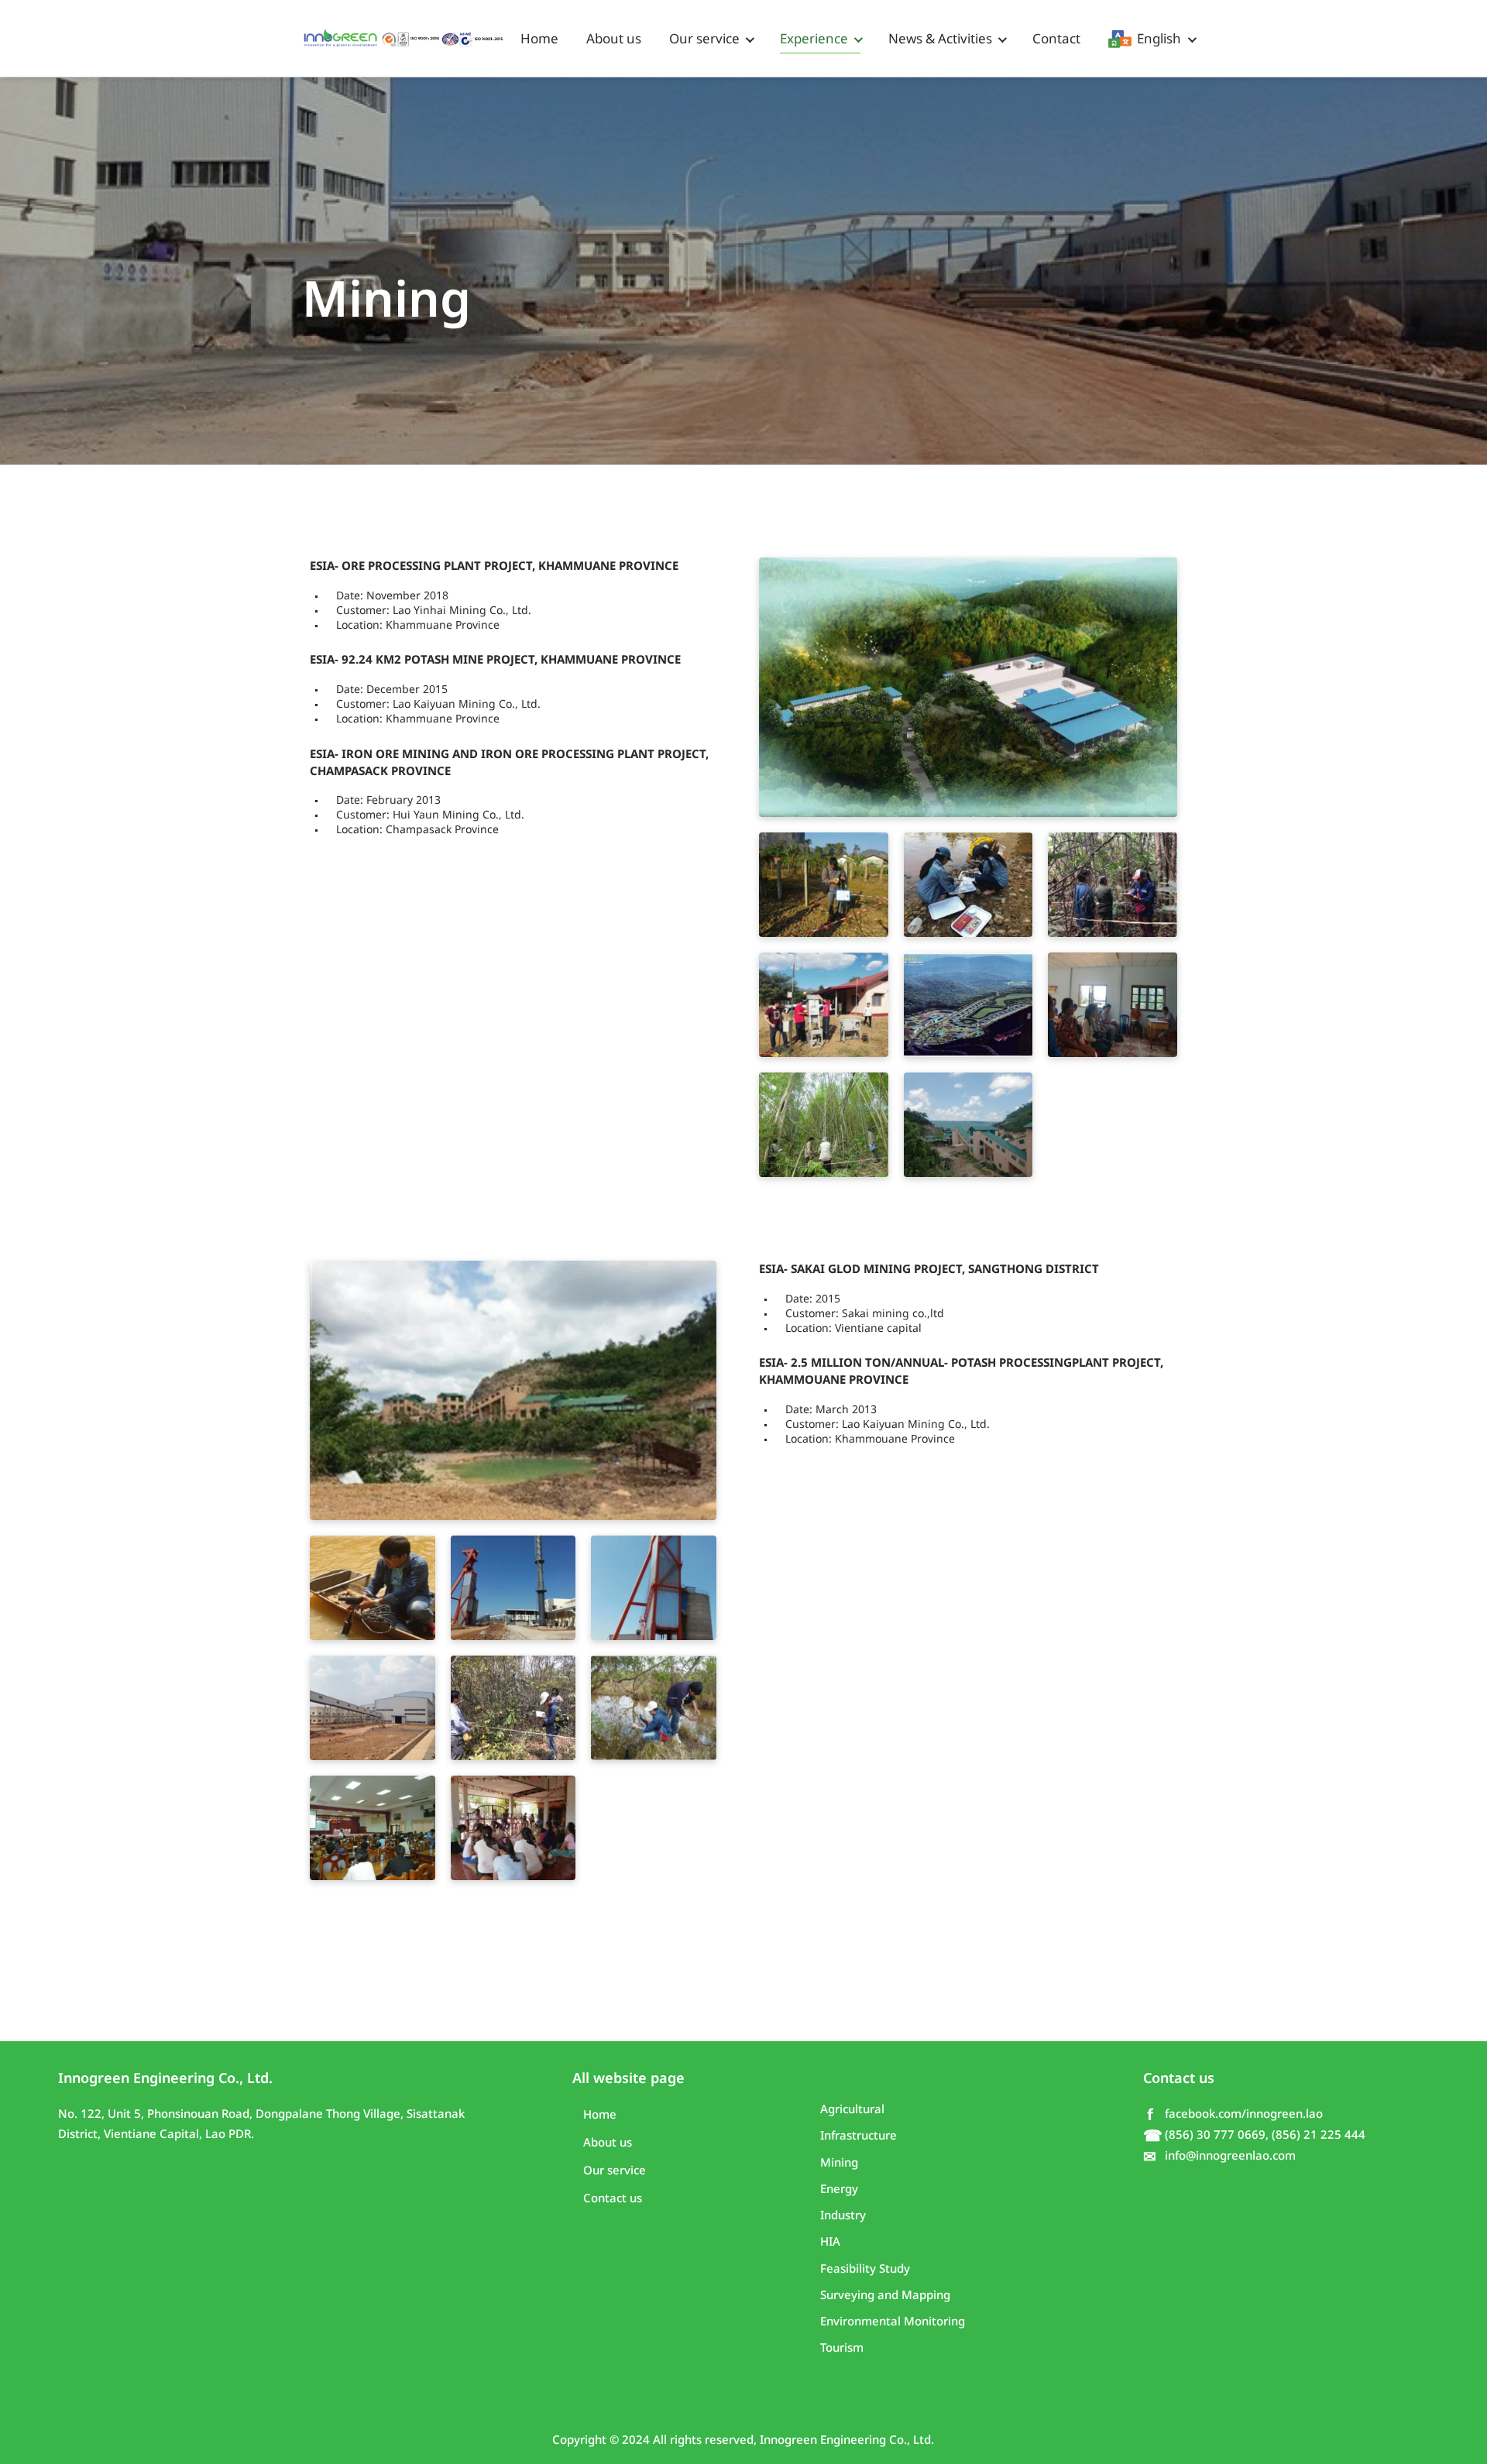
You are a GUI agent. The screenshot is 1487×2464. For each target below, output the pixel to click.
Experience (814, 39)
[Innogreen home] (404, 39)
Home (539, 39)
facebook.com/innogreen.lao (1235, 2114)
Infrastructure (859, 2135)
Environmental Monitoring (893, 2321)
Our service (704, 39)
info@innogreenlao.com (1219, 2156)
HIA (830, 2241)
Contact (1056, 39)
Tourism (842, 2347)
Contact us (613, 2198)
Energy (839, 2189)
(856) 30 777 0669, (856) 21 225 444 (1254, 2135)
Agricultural (852, 2109)
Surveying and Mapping (885, 2295)
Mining (839, 2162)
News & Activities (940, 39)
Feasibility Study (865, 2268)
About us (614, 39)
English (1154, 39)
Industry (843, 2215)
